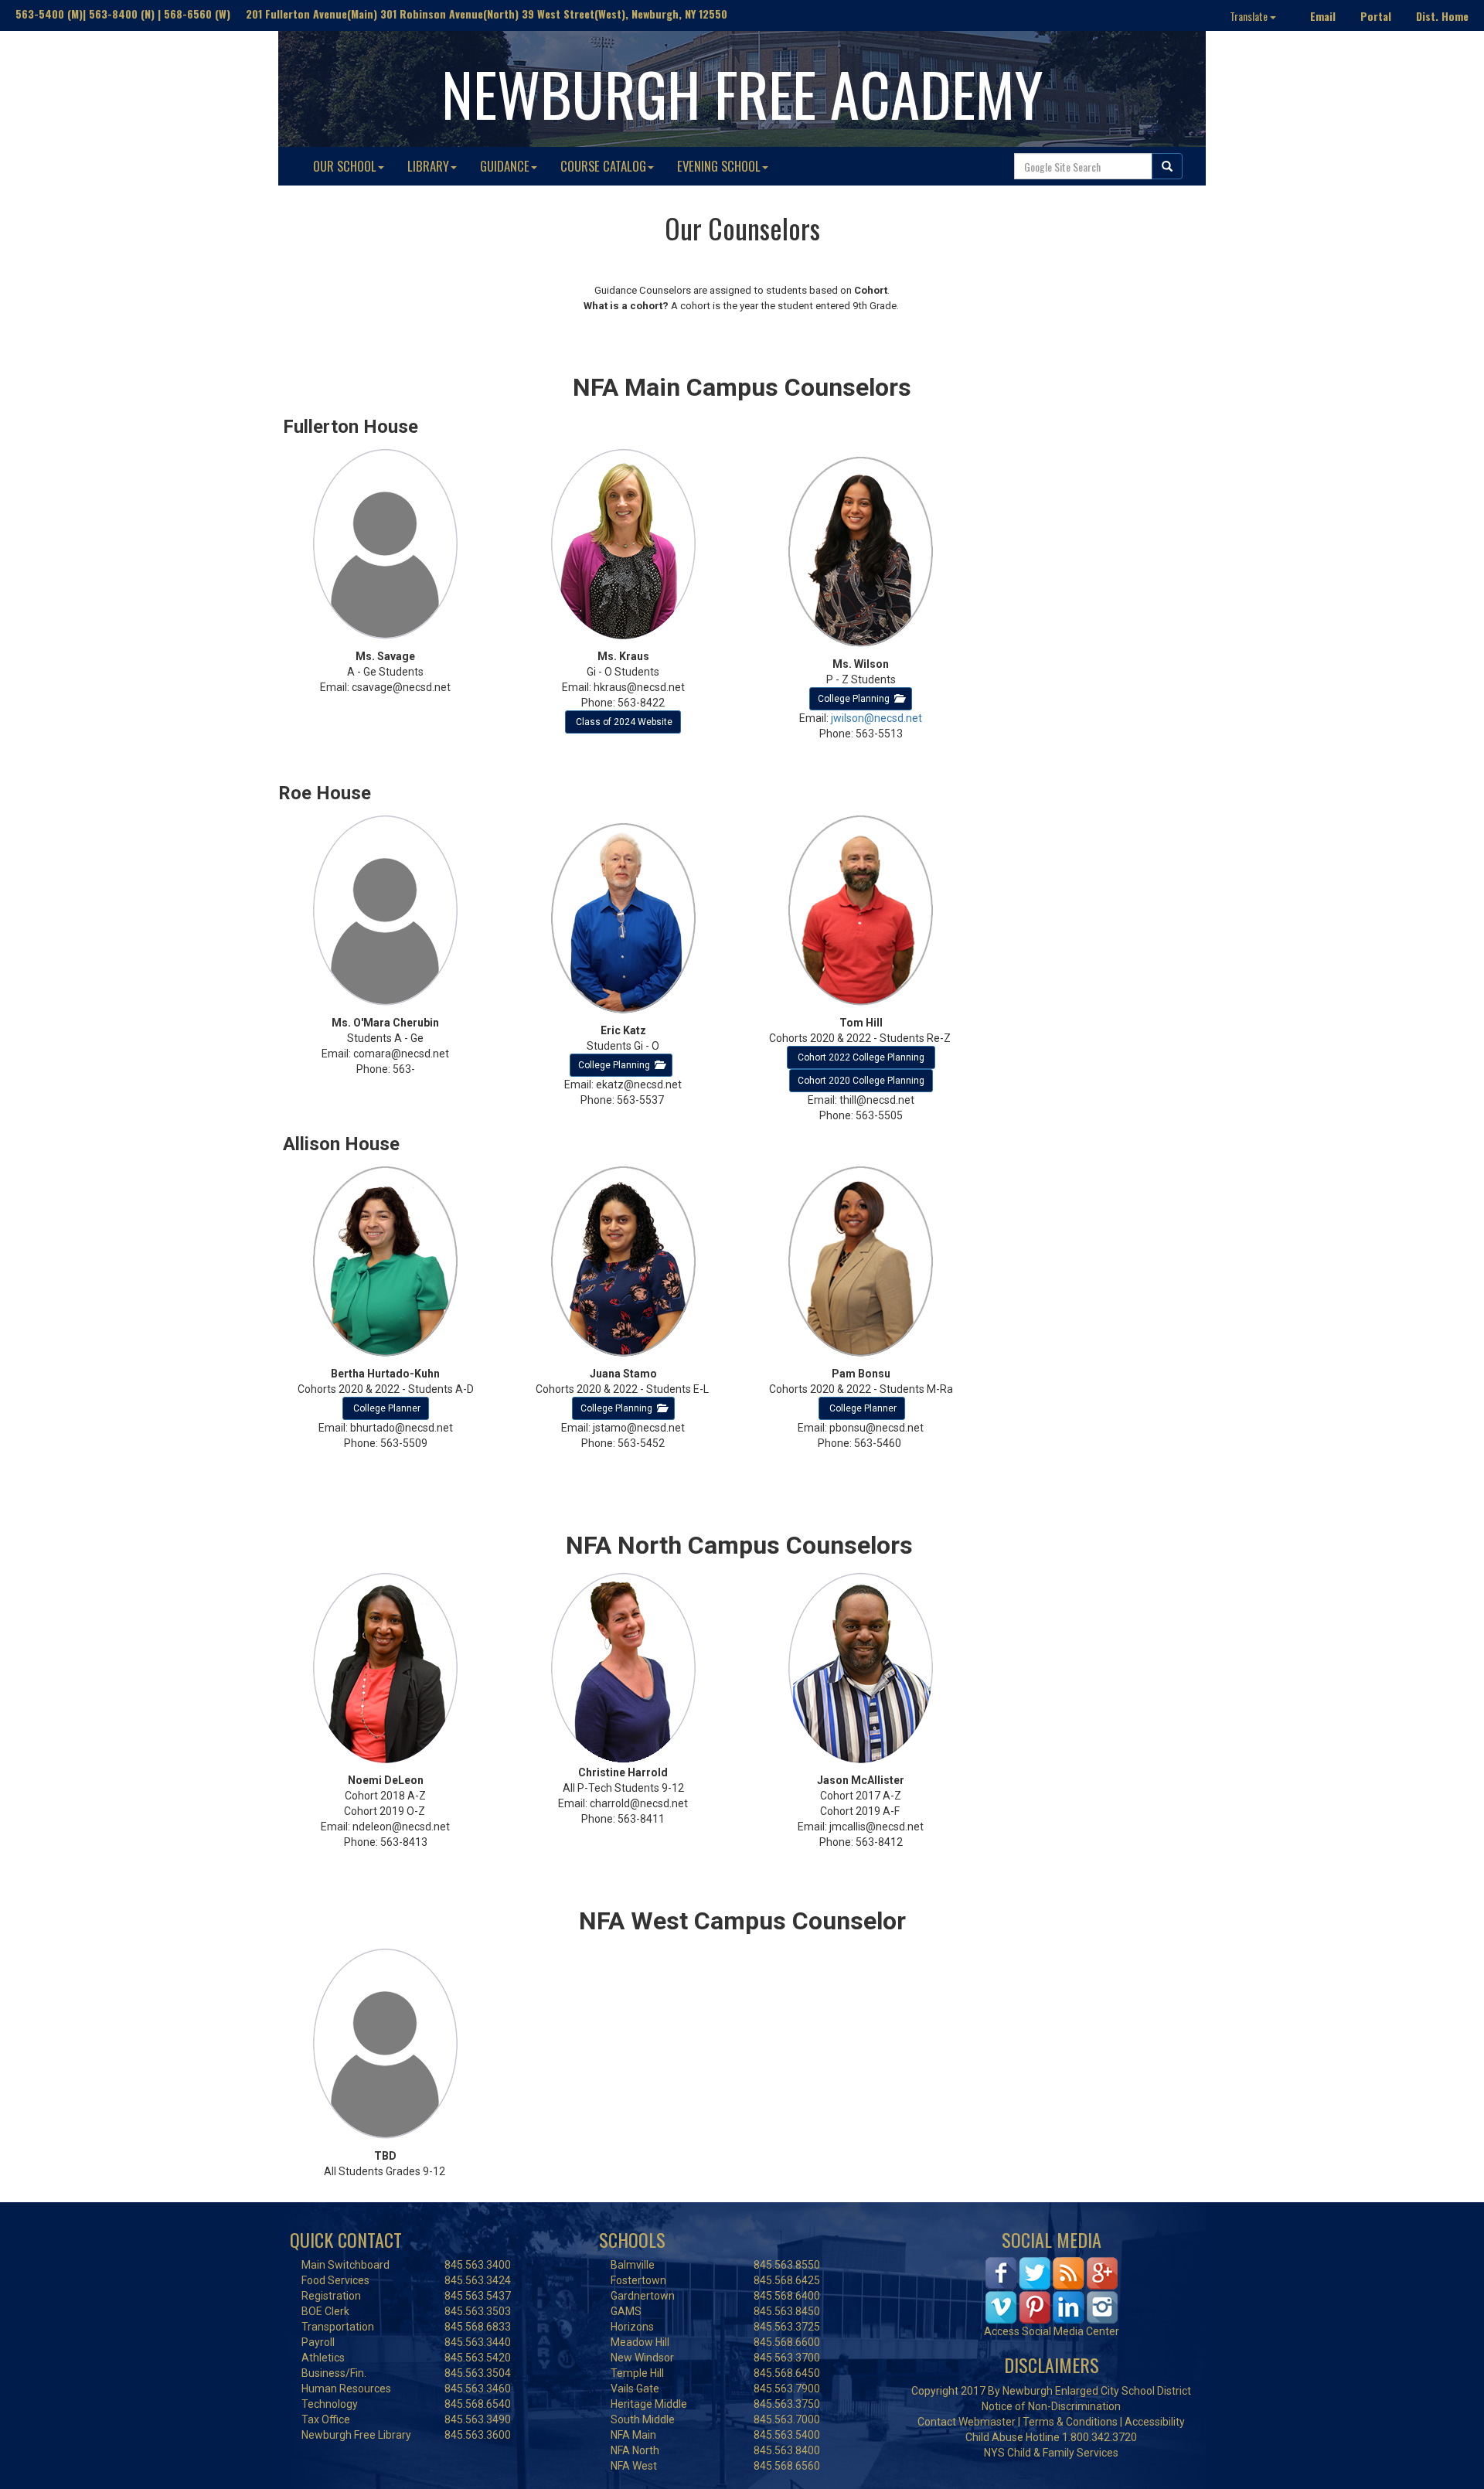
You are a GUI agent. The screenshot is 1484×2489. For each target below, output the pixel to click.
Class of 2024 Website (623, 722)
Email (1323, 16)
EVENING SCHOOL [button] (719, 166)
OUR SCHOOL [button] (345, 166)
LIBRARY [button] (428, 166)
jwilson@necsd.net (876, 718)
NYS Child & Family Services (1051, 2453)
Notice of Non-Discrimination (1051, 2406)
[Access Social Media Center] (1052, 2290)
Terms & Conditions (1070, 2422)
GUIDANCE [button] (505, 166)
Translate (1250, 16)
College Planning (856, 699)
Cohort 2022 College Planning (862, 1057)
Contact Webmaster (967, 2422)
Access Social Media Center (1052, 2331)
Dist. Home (1442, 16)
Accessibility (1155, 2422)
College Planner (387, 1408)
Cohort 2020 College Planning (861, 1081)
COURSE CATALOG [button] (603, 166)
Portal (1376, 16)
